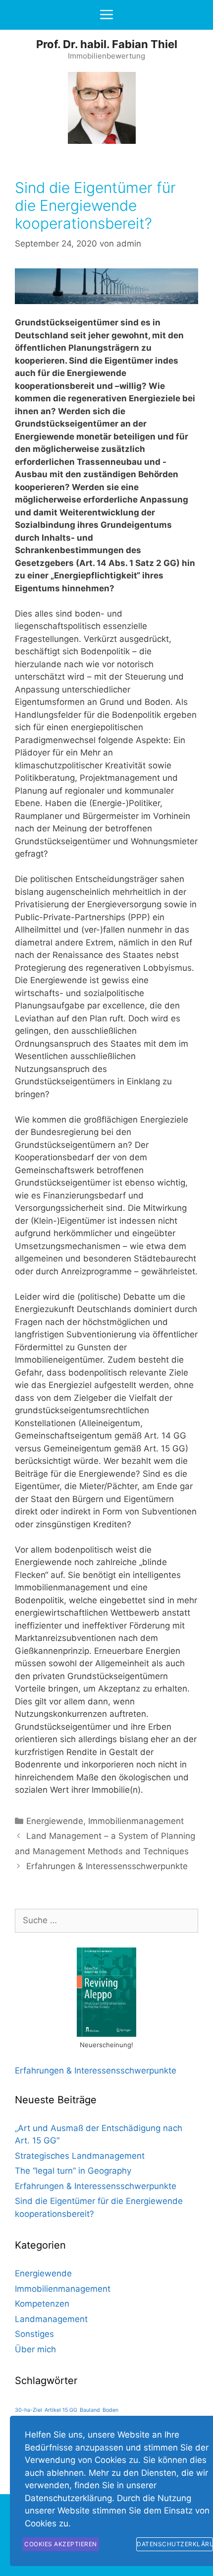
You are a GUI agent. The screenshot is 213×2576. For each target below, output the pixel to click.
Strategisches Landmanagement (80, 2156)
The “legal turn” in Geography (73, 2171)
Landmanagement (51, 2319)
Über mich (35, 2349)
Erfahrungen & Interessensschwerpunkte (107, 1866)
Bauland (90, 2410)
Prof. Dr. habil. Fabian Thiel (107, 44)
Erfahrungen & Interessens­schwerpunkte (96, 2071)
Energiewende (55, 1821)
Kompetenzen (42, 2304)
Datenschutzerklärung (175, 2544)
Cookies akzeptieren (61, 2544)
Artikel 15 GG (61, 2410)
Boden (110, 2410)
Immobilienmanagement (136, 1821)
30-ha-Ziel (28, 2410)
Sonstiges (34, 2334)
